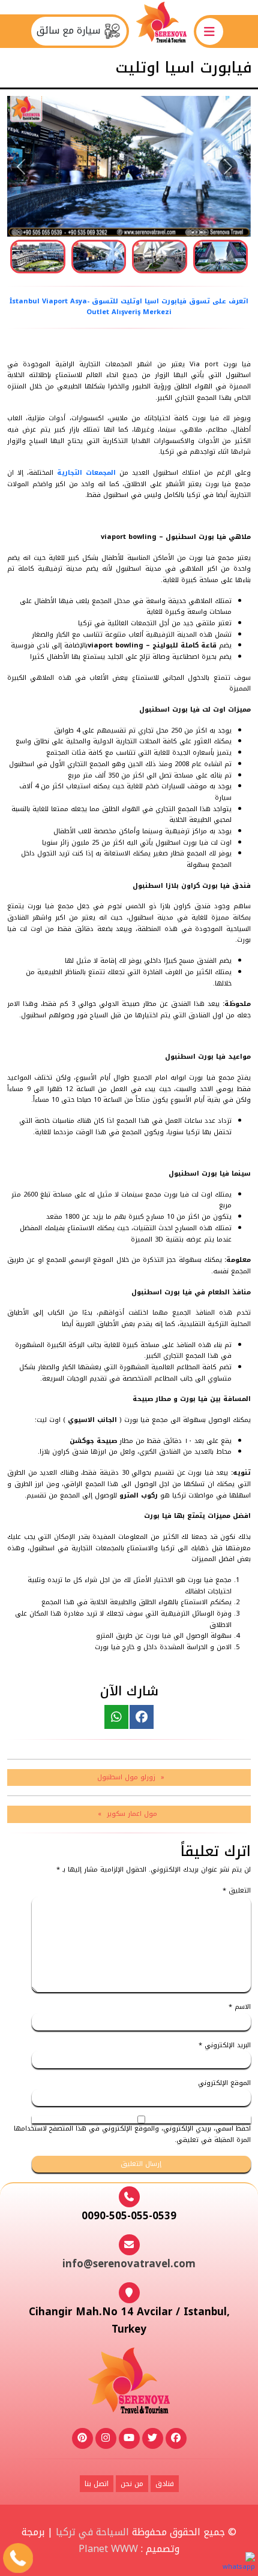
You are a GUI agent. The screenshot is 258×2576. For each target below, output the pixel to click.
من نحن (132, 2484)
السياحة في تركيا (92, 2532)
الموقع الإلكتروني (224, 2084)
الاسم (240, 2007)
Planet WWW (108, 2549)
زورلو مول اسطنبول (126, 1777)
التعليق (237, 1891)
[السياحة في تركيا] (161, 31)
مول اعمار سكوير (132, 1814)
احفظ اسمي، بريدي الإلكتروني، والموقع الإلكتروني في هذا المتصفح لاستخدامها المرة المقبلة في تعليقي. (132, 2134)
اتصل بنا (97, 2484)
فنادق (165, 2484)
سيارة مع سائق (70, 31)
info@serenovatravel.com (129, 2264)
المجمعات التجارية (86, 473)
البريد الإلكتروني (225, 2046)
